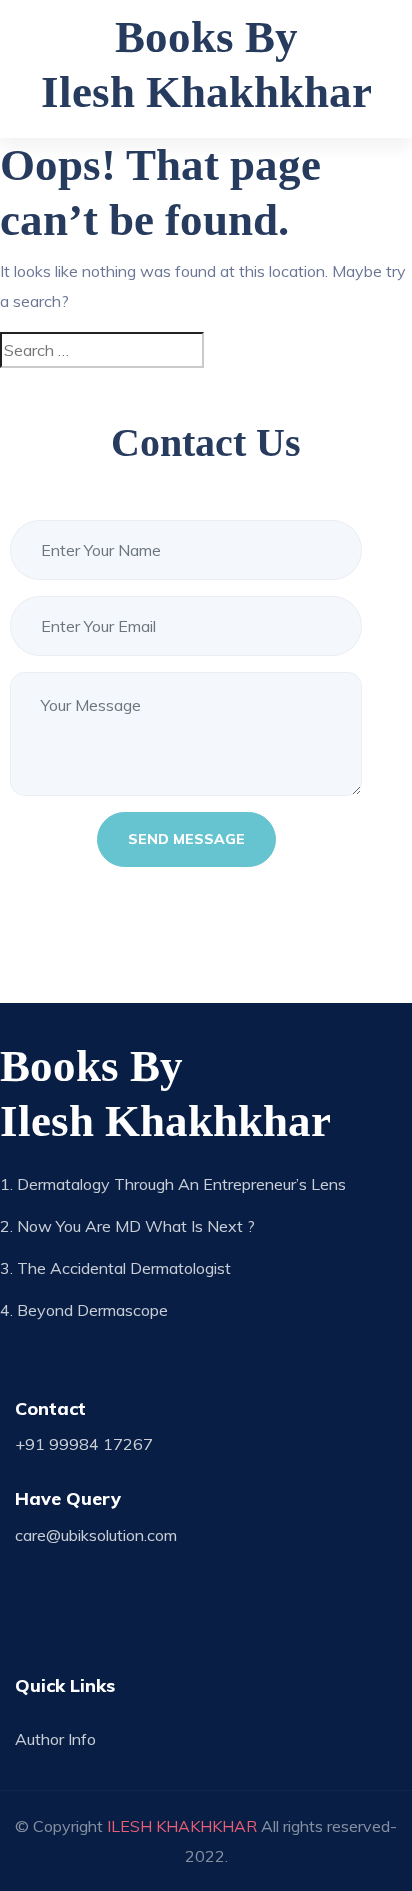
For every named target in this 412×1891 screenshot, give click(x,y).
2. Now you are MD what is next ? (127, 1226)
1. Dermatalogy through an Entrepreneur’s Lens (173, 1184)
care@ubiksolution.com (96, 1535)
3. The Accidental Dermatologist (115, 1268)
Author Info (55, 1739)
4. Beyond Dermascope (84, 1310)
